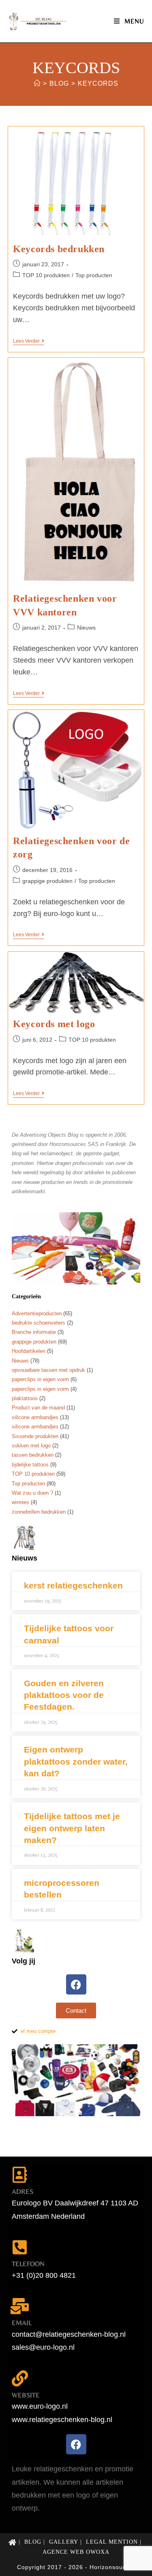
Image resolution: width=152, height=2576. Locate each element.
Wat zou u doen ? (32, 1493)
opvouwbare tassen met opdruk (48, 1370)
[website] (20, 2378)
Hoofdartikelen (29, 1351)
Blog (33, 2542)
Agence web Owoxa (76, 2552)
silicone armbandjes (35, 1417)
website (26, 2395)
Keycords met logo (54, 1024)
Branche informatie (34, 1332)
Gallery (64, 2542)
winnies (20, 1502)
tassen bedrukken (33, 1455)
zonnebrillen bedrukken (39, 1512)
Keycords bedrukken (59, 249)
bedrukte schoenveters (39, 1323)
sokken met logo (31, 1446)
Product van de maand (38, 1408)
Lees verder (29, 341)
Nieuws (86, 628)
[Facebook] (76, 1984)
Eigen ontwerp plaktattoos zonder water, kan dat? (76, 1761)
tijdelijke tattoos (30, 1465)
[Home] (37, 83)
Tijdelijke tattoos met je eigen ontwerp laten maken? (72, 1828)
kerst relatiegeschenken (73, 1585)
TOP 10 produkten (46, 275)
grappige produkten (47, 881)
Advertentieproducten (37, 1313)
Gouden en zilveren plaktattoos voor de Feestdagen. (64, 1695)
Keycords (98, 83)
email (22, 2323)
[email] (20, 2306)
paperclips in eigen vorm (40, 1379)
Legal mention (112, 2542)
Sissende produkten (35, 1436)
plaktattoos (25, 1398)
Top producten (94, 275)
